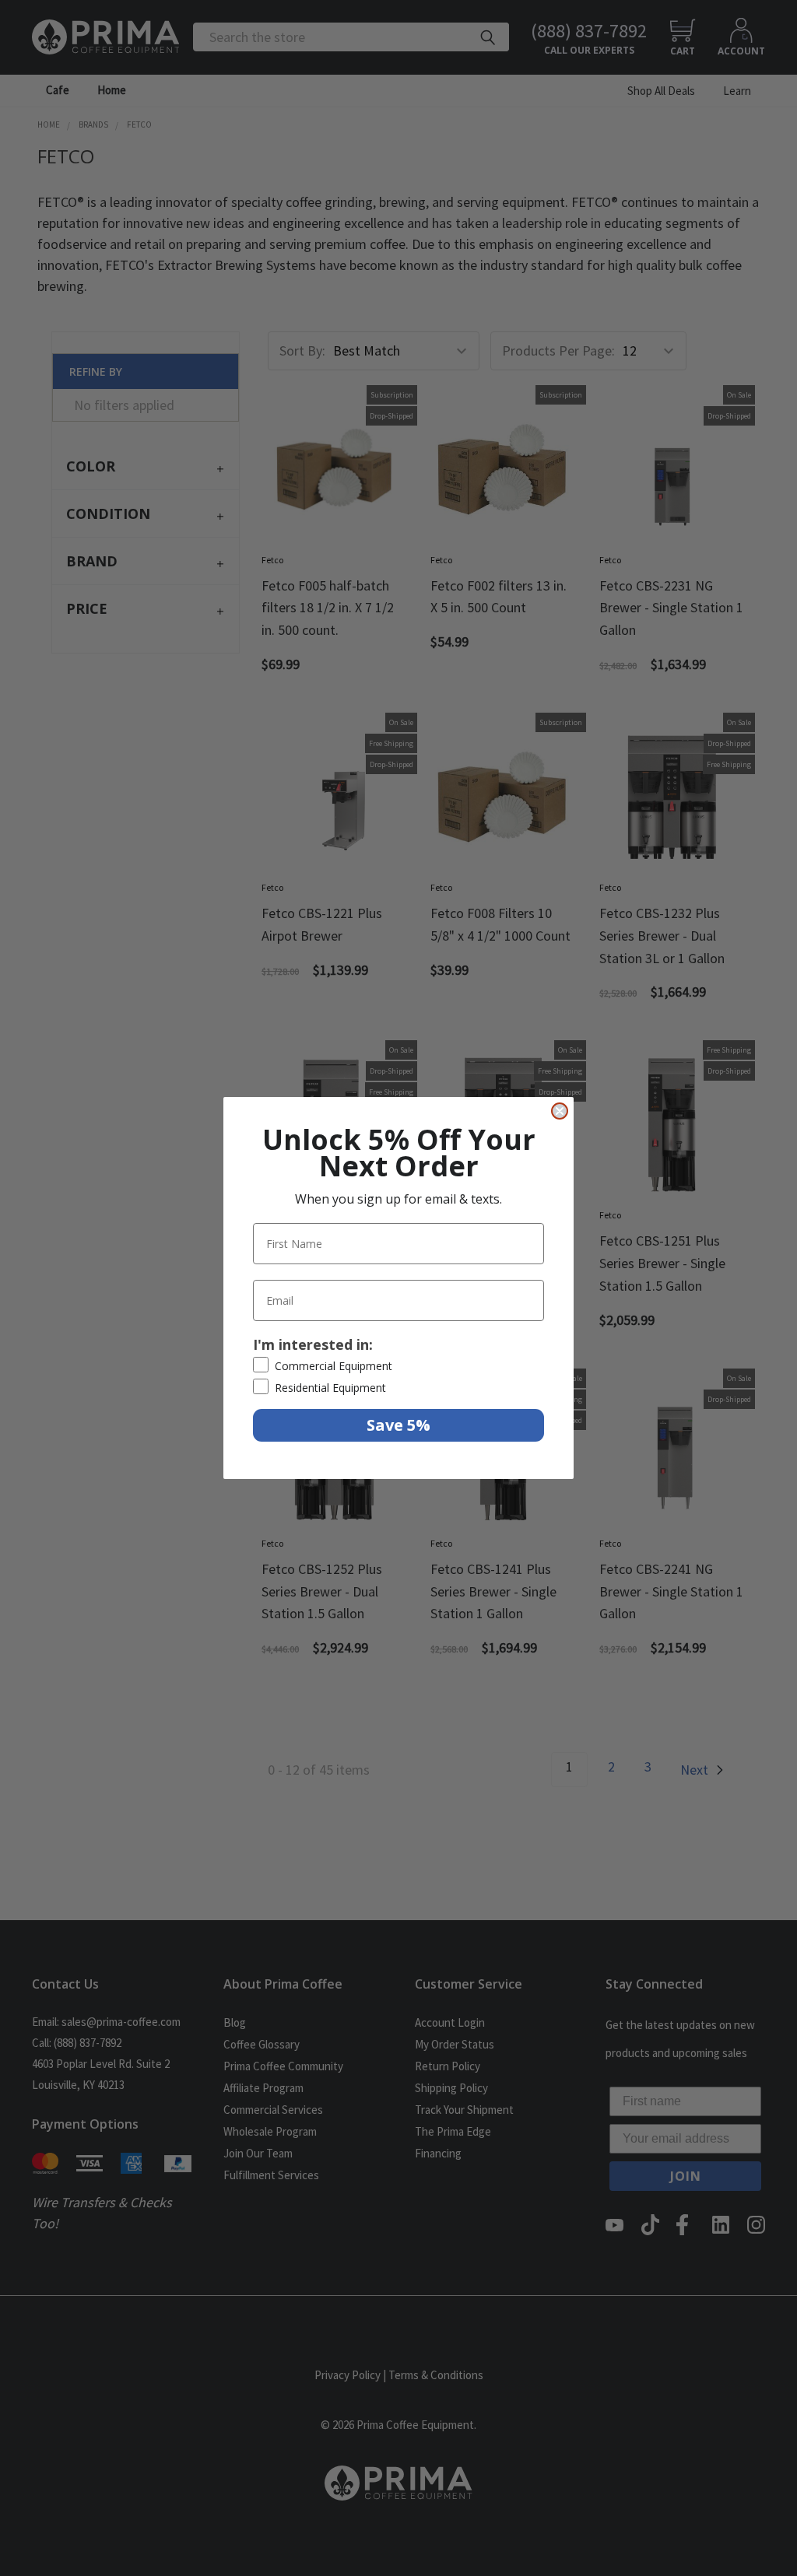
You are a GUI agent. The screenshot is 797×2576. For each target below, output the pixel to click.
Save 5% (398, 1425)
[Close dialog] (560, 1111)
